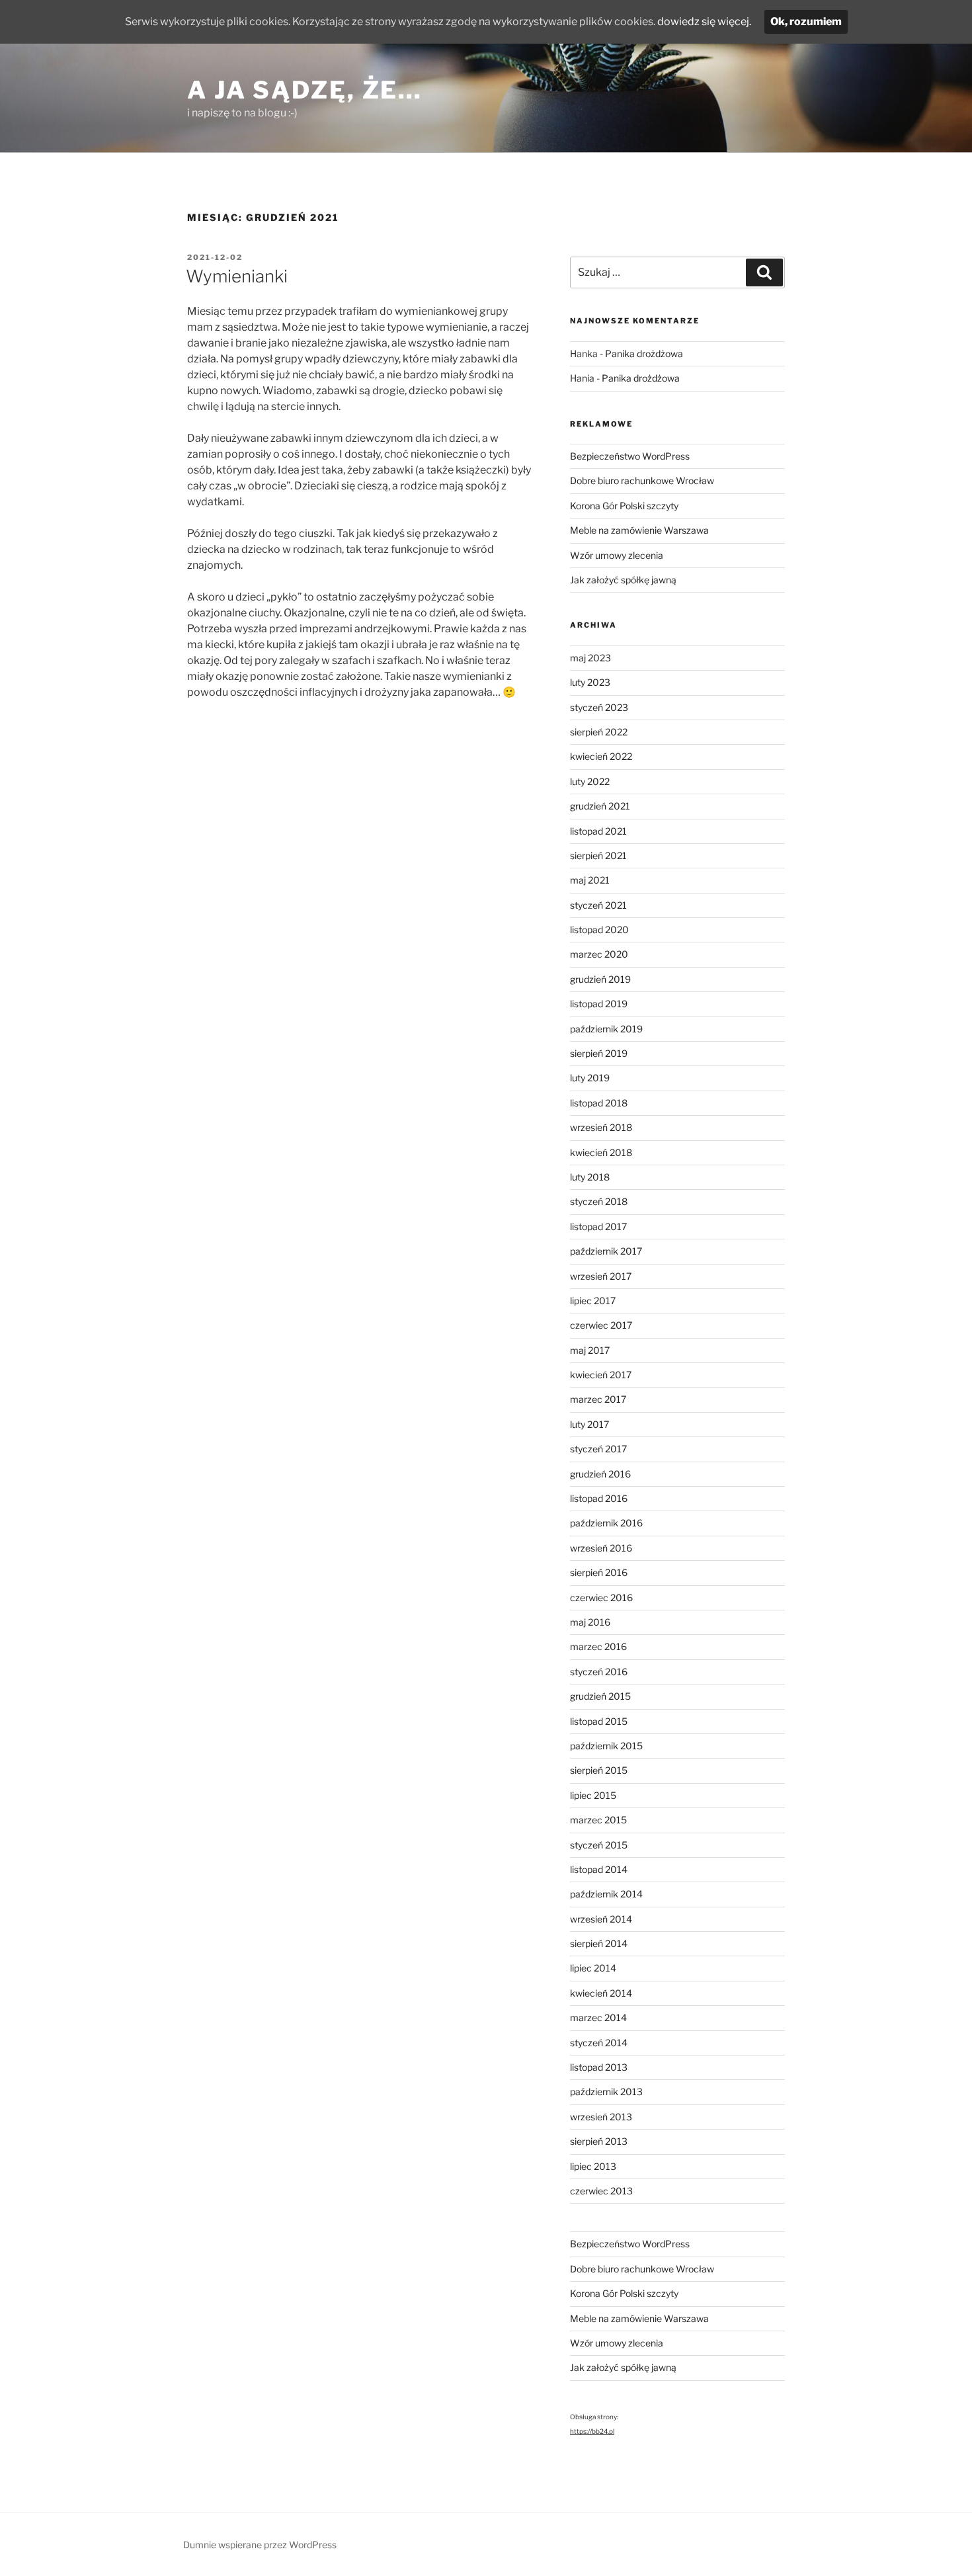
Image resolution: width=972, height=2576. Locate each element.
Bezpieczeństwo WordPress (630, 456)
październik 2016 (606, 1523)
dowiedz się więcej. (704, 21)
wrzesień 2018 (601, 1127)
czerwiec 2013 (601, 2191)
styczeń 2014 (599, 2043)
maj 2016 (590, 1622)
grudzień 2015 (600, 1696)
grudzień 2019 (600, 979)
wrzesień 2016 (601, 1548)
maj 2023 (590, 658)
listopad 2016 (599, 1498)
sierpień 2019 (599, 1053)
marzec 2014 (598, 2017)
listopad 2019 (599, 1004)
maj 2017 (590, 1350)
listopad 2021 (598, 831)
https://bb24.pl (592, 2431)
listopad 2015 (599, 1721)
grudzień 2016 (600, 1474)
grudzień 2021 (600, 806)
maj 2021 (590, 880)
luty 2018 (590, 1177)
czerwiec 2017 (601, 1325)
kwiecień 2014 (601, 1993)
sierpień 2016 (599, 1572)
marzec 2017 (598, 1399)
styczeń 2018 (599, 1201)
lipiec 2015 (593, 1795)
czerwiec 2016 (601, 1598)
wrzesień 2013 (601, 2117)
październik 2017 (606, 1251)
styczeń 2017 (598, 1449)
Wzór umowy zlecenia (617, 555)
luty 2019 (590, 1078)
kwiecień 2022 (601, 756)
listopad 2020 (599, 930)
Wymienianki (237, 276)
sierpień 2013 (599, 2141)
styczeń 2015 (599, 1845)
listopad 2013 (599, 2067)
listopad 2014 (599, 1869)
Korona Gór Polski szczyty (624, 506)
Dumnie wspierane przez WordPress (260, 2545)
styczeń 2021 (598, 905)
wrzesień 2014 (601, 1919)
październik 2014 (606, 1894)
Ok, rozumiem (806, 21)
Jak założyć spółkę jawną (623, 580)
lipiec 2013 (593, 2166)
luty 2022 (590, 781)
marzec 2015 (598, 1820)
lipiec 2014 (593, 1968)
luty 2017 (589, 1424)
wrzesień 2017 (601, 1276)
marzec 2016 (598, 1646)
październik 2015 (606, 1746)
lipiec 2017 (593, 1301)
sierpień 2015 (599, 1770)
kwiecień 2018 (601, 1152)
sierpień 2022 (599, 732)
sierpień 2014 (599, 1943)
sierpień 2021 (598, 855)
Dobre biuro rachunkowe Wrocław (642, 480)
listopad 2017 (598, 1226)
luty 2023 (590, 682)
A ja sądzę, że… (305, 90)
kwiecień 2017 (601, 1375)
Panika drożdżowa (644, 353)
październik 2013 (606, 2092)
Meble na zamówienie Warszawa (639, 530)
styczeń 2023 (599, 707)
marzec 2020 (599, 954)
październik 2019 (606, 1029)
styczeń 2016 (599, 1672)
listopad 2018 (599, 1103)
